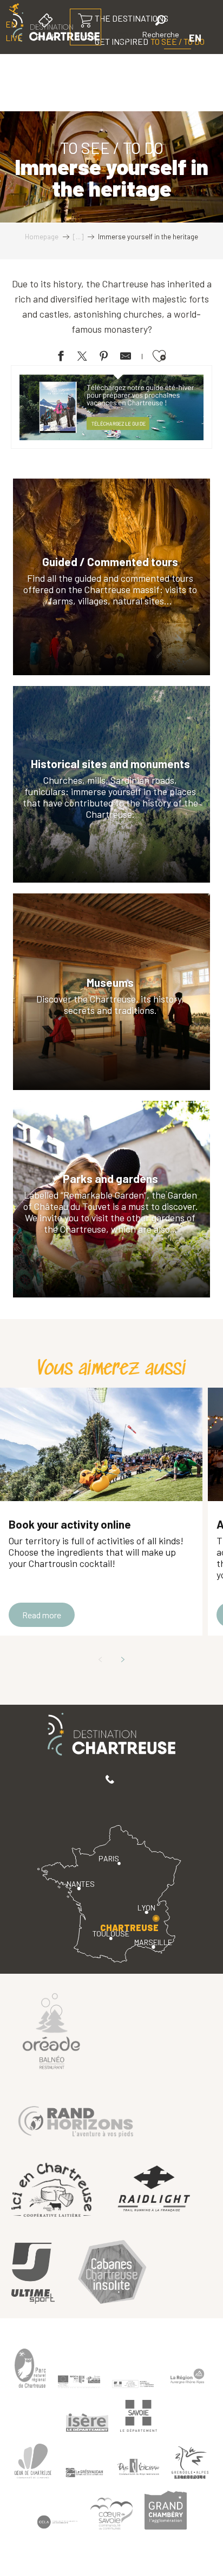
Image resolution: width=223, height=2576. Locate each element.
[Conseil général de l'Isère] (87, 2423)
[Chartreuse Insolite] (112, 2273)
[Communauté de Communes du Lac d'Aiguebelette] (57, 2522)
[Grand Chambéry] (166, 2510)
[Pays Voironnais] (139, 2469)
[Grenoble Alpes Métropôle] (190, 2462)
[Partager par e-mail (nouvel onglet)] (126, 358)
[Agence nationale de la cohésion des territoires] (133, 2384)
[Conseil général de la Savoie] (139, 2416)
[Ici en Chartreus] (51, 2190)
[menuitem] (139, 64)
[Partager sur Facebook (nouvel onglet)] (61, 358)
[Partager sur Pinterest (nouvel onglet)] (104, 358)
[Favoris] (124, 38)
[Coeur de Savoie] (111, 2514)
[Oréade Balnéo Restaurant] (51, 2030)
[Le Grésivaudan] (84, 2473)
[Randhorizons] (76, 2119)
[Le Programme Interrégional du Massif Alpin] (79, 2382)
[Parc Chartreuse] (30, 2368)
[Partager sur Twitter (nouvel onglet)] (82, 358)
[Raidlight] (154, 2190)
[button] (161, 28)
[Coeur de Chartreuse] (33, 2461)
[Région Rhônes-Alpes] (187, 2376)
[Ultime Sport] (33, 2274)
